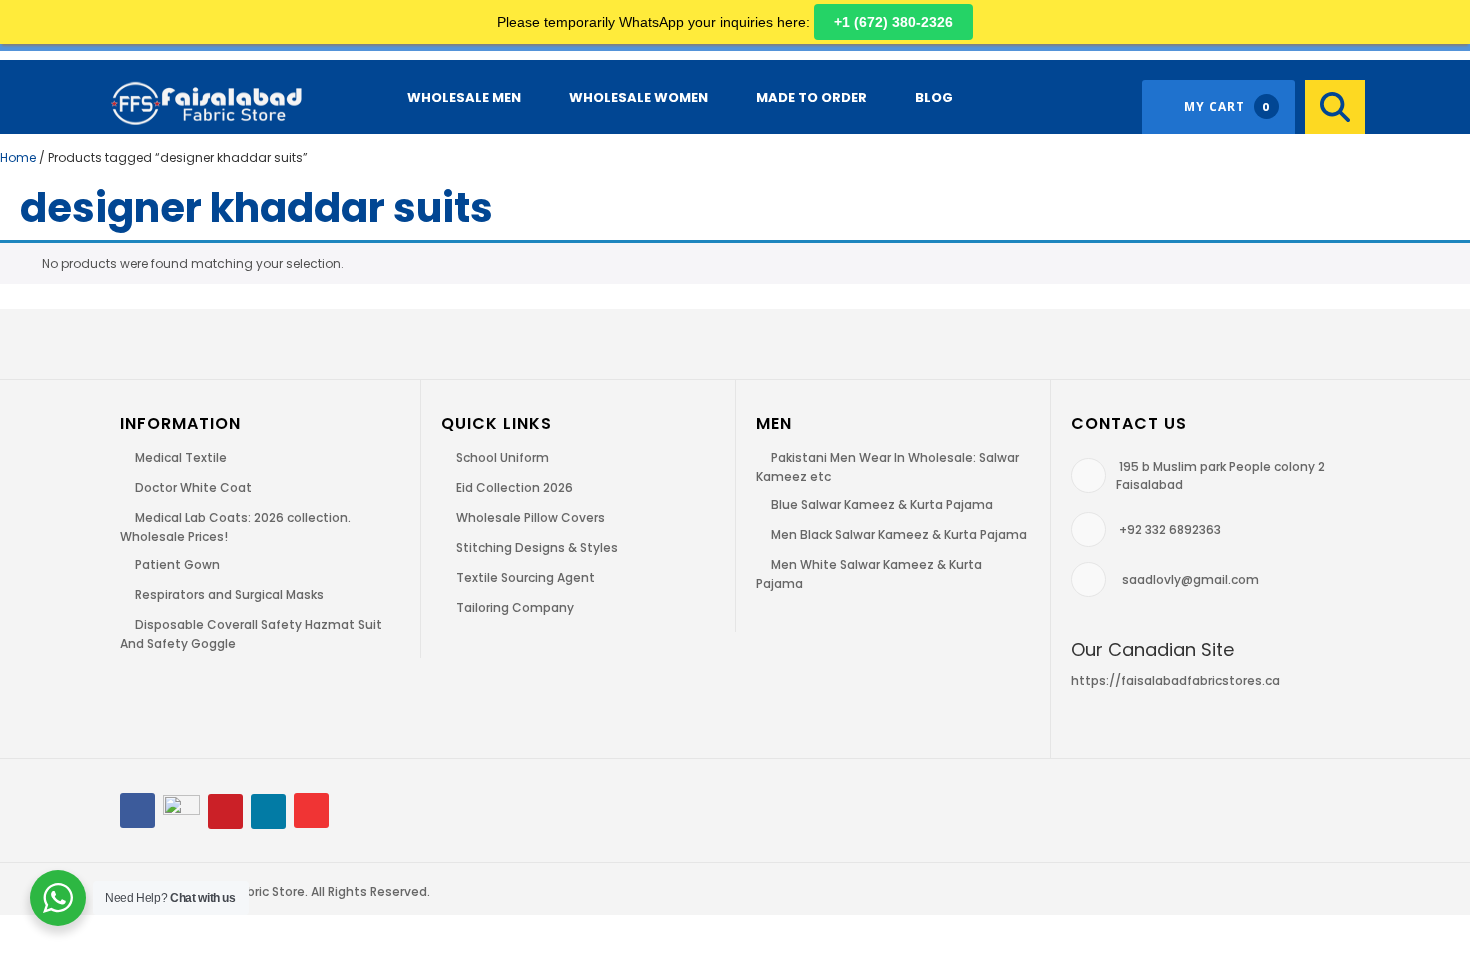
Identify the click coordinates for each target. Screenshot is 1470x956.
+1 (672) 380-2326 (893, 22)
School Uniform (502, 457)
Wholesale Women (638, 97)
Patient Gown (177, 564)
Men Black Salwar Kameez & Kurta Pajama (899, 534)
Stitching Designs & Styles (537, 547)
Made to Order (811, 97)
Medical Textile (181, 457)
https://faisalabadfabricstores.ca (1175, 680)
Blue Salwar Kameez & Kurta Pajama (882, 504)
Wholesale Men (464, 97)
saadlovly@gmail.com (1190, 579)
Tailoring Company (515, 607)
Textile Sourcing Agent (525, 577)
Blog (934, 97)
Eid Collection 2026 (514, 487)
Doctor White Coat (193, 487)
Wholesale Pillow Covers (530, 517)
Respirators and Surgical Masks (229, 594)
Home (18, 157)
